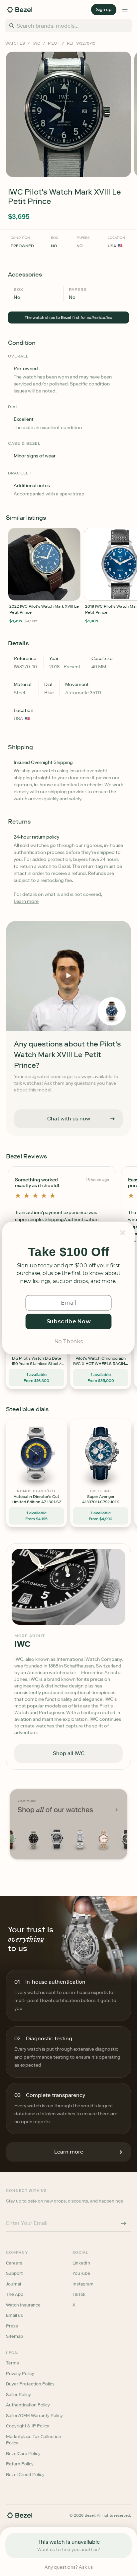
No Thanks (68, 1341)
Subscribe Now (69, 1321)
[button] (68, 1252)
